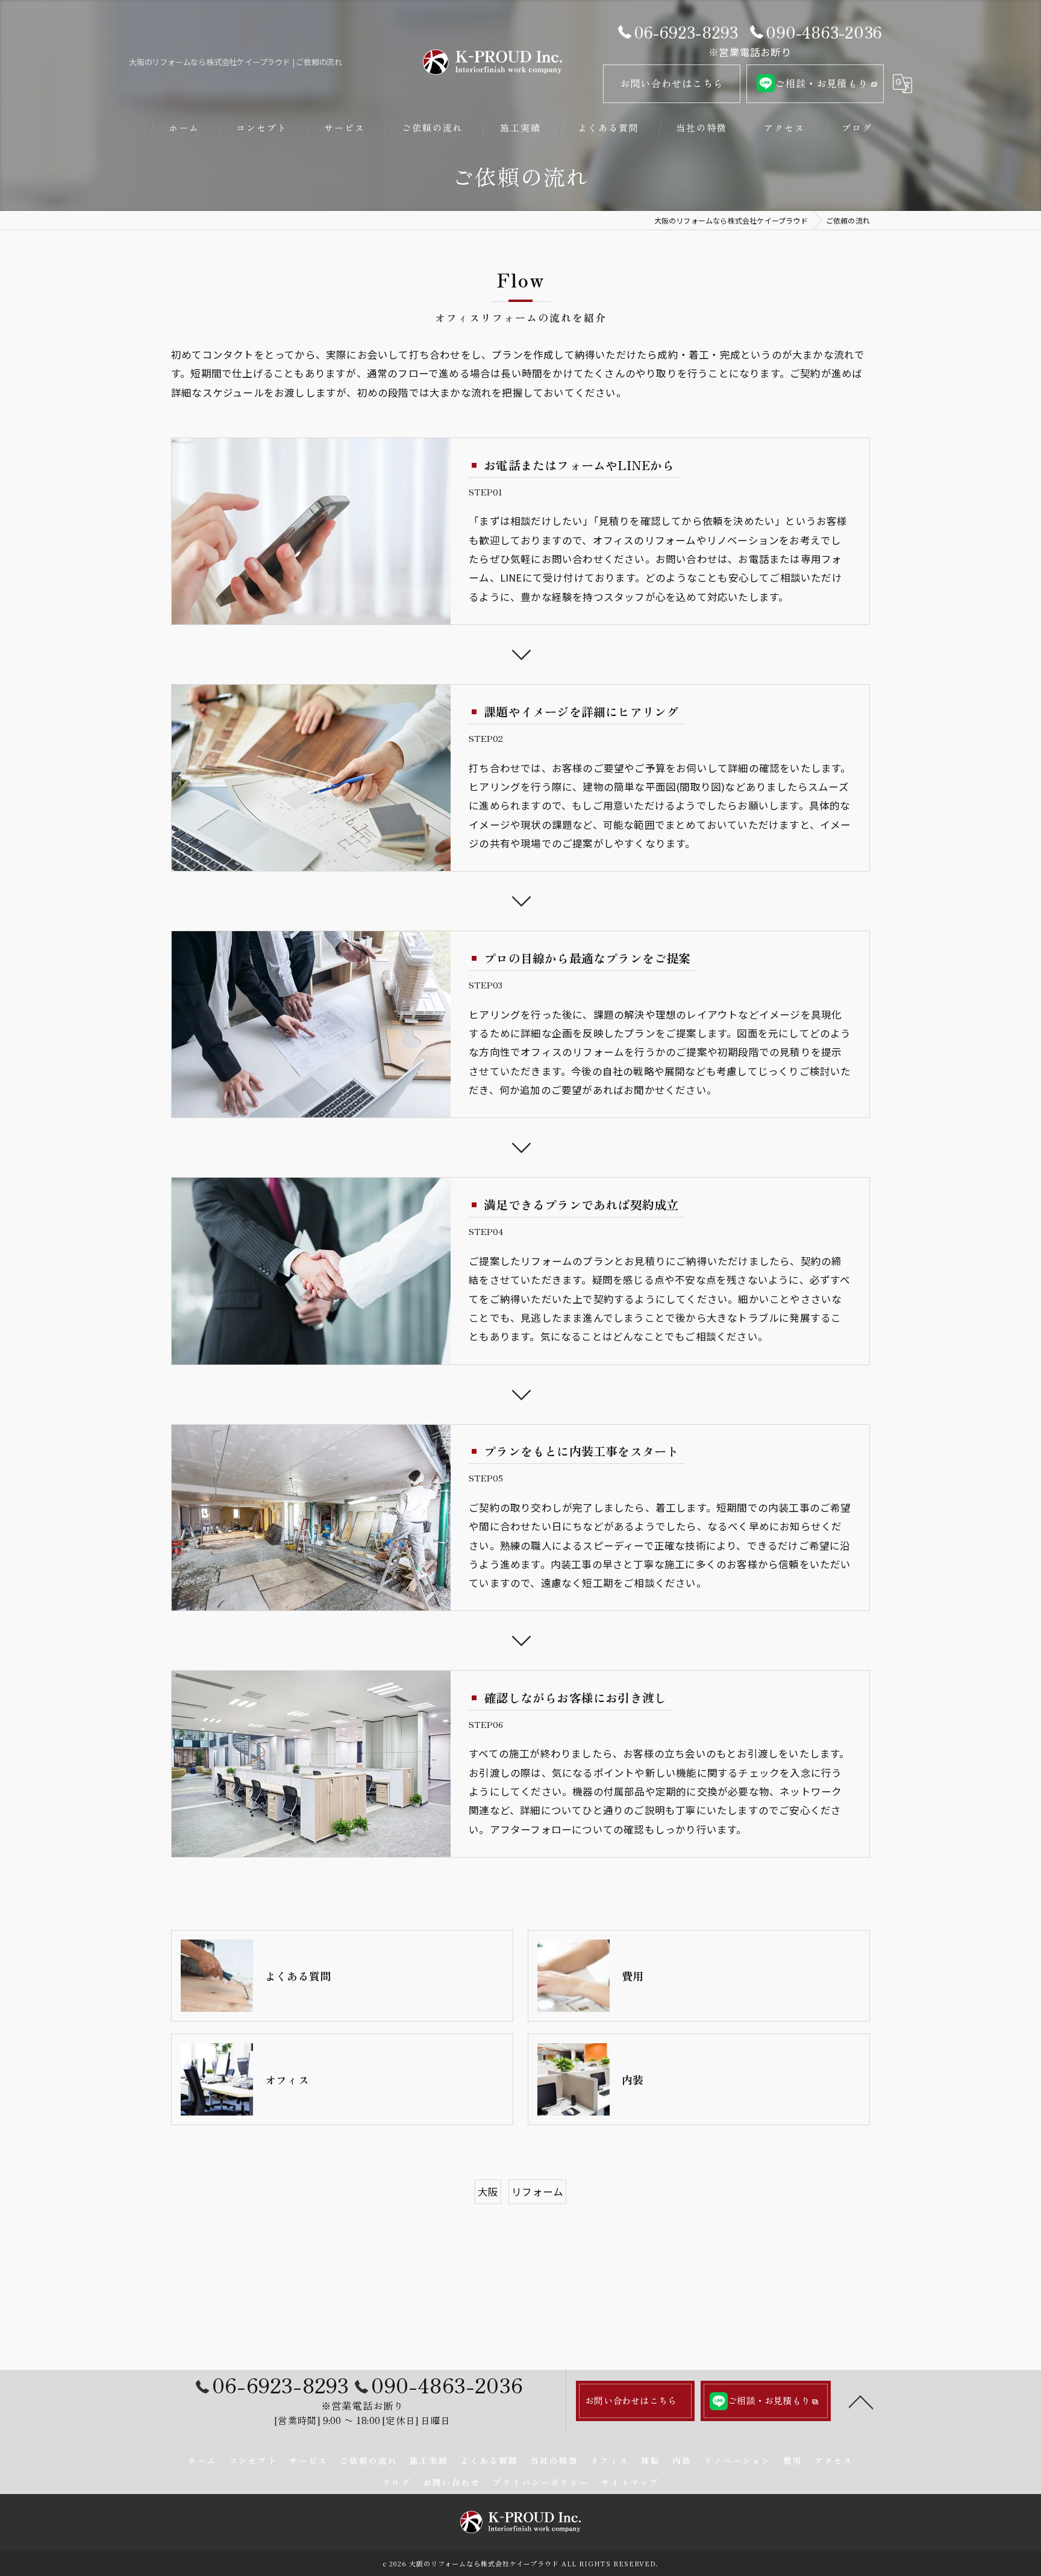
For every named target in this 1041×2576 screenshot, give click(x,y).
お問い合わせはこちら (672, 83)
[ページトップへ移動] (861, 2401)
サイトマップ (630, 2482)
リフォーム (537, 2191)
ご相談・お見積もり (821, 83)
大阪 (488, 2191)
